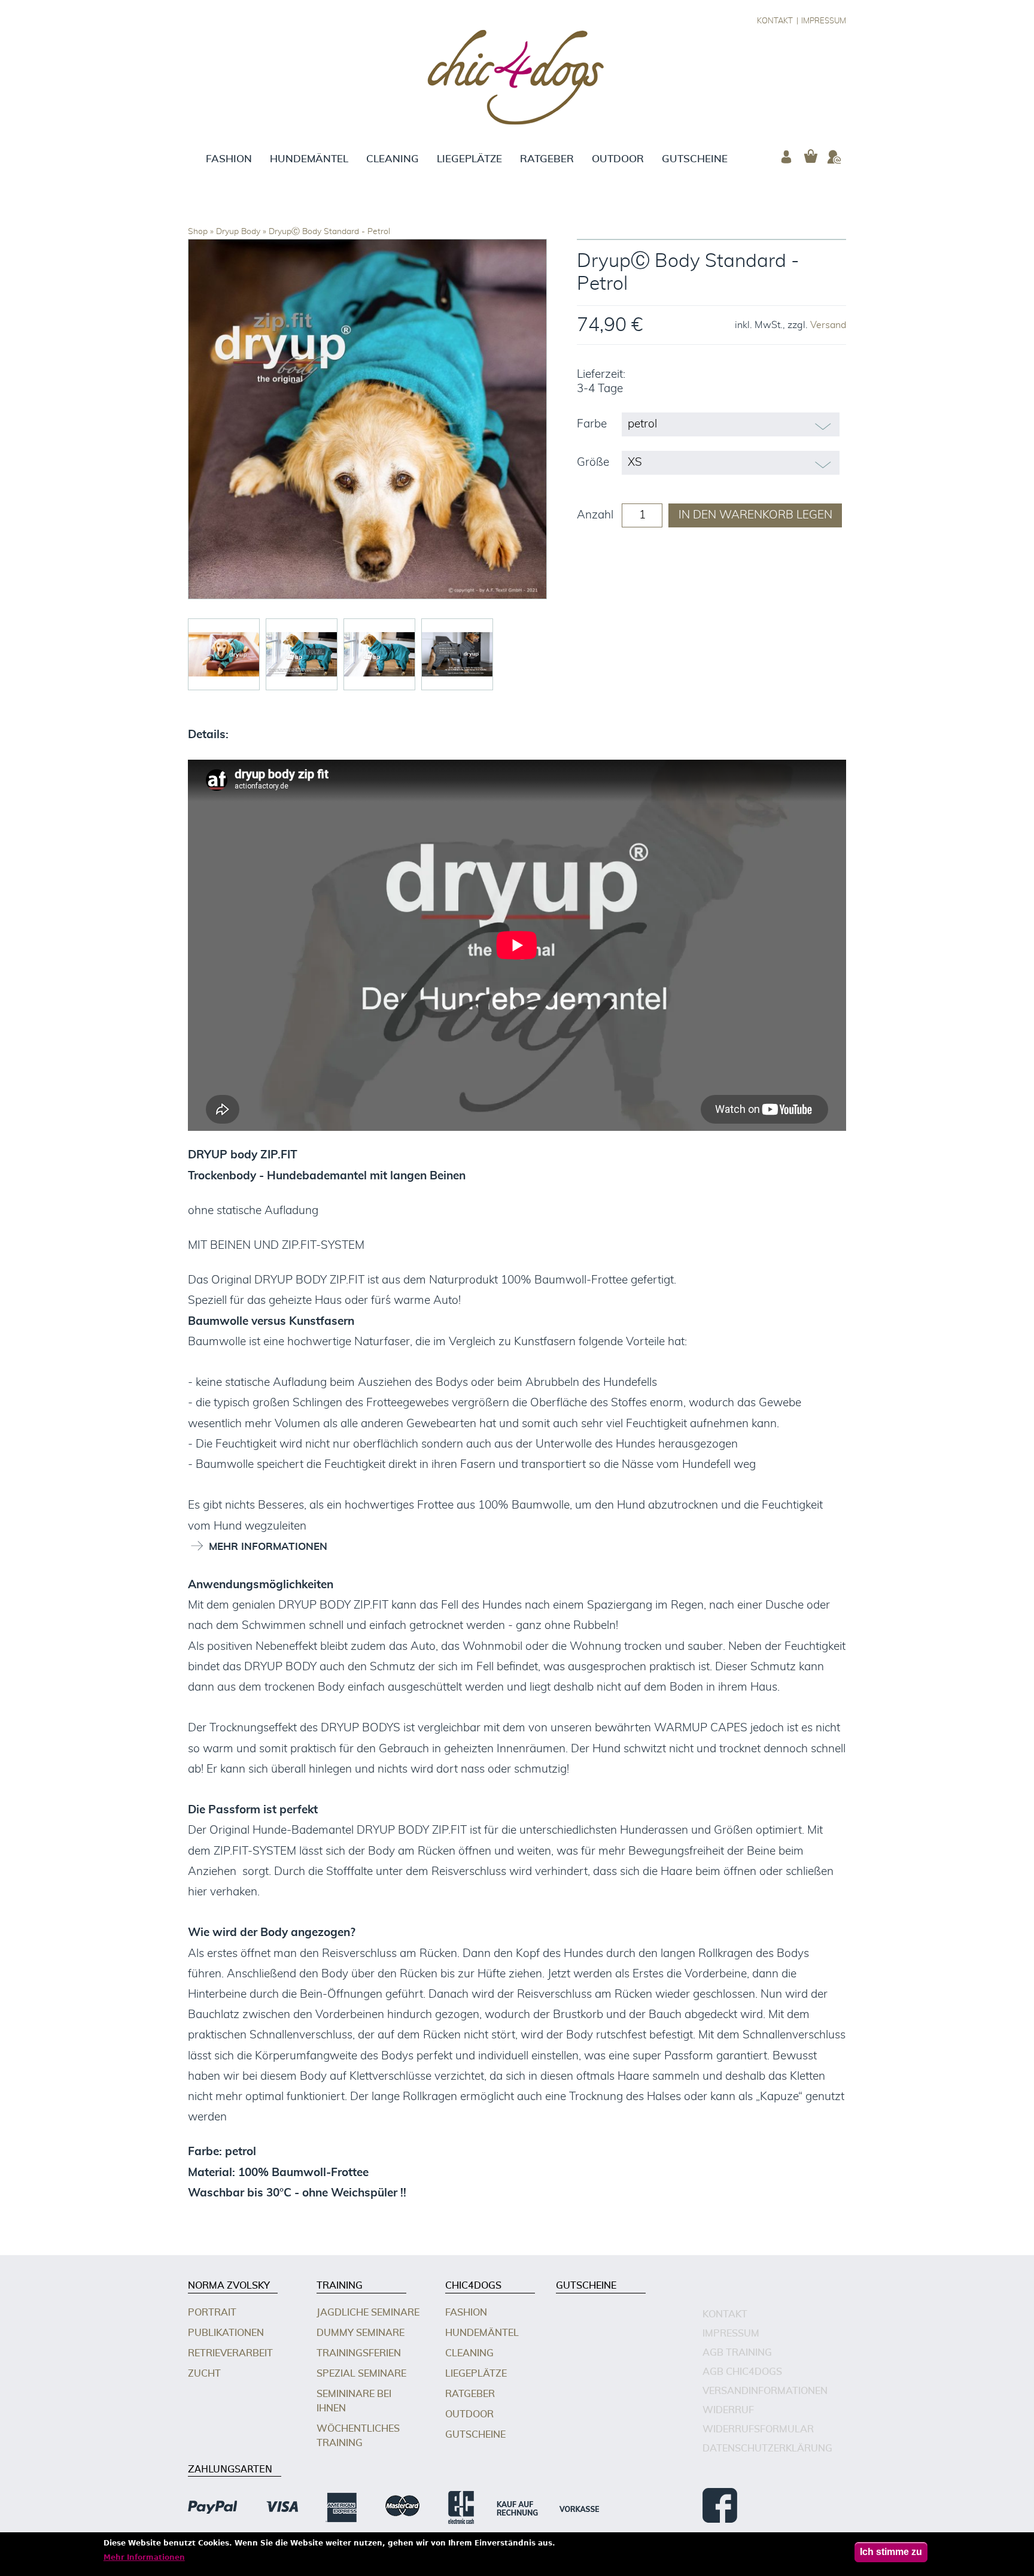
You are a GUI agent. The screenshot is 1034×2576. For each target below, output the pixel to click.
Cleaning (393, 159)
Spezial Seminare (361, 2374)
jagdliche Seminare (368, 2313)
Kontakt (775, 21)
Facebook (720, 2505)
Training (340, 2286)
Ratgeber (547, 159)
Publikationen (226, 2333)
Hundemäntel (309, 159)
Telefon (834, 157)
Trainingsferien (359, 2353)
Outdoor (618, 159)
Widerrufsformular (758, 2429)
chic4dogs (473, 2286)
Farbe (592, 424)
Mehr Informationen (144, 2557)
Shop (198, 232)
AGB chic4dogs (742, 2372)
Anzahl (595, 515)
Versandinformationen (765, 2391)
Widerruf (728, 2410)
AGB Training (737, 2353)
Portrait (212, 2313)
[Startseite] (517, 79)
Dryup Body (238, 232)
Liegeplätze (469, 159)
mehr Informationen (268, 1547)
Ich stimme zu (891, 2552)
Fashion (229, 159)
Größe (593, 462)
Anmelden (786, 157)
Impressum (824, 21)
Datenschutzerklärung (767, 2448)
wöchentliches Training (358, 2436)
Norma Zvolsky (229, 2286)
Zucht (204, 2374)
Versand (828, 325)
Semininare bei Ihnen (354, 2401)
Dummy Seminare (361, 2333)
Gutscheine (695, 159)
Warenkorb (810, 157)
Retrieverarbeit (230, 2353)
